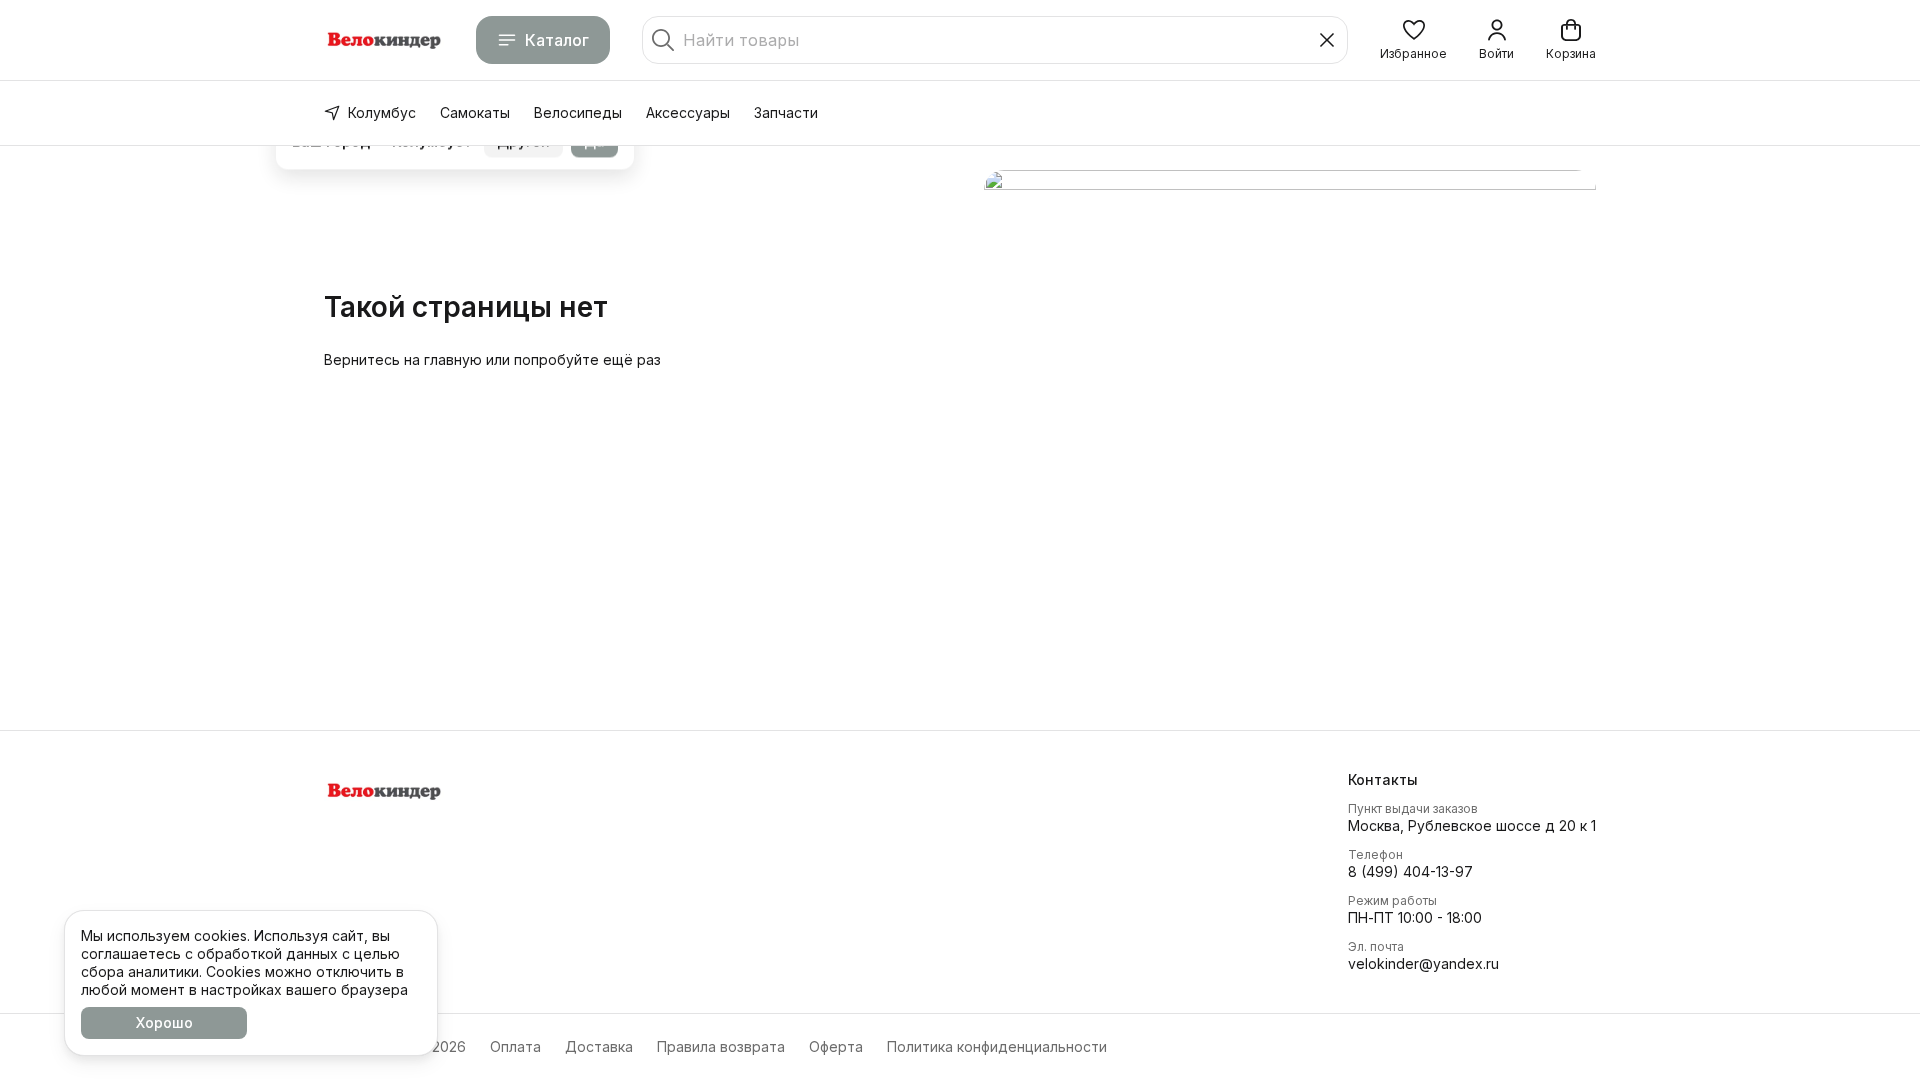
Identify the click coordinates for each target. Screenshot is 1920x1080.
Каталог (557, 40)
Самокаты (475, 112)
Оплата (515, 1046)
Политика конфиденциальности (997, 1046)
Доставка (599, 1046)
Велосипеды (578, 112)
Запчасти (786, 112)
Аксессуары (688, 112)
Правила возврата (721, 1046)
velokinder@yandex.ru (1423, 963)
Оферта (836, 1046)
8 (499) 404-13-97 (1410, 871)
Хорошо (164, 1022)
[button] (1413, 40)
